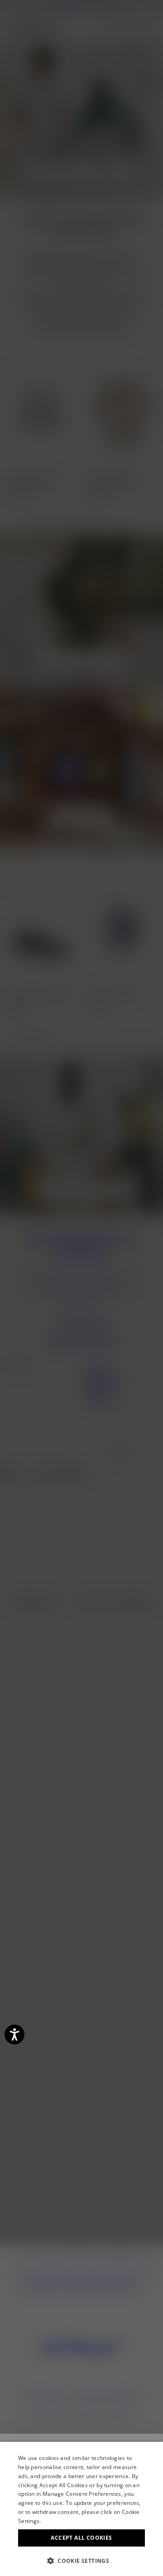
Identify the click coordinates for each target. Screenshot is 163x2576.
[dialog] (81, 2509)
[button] (81, 2561)
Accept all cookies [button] (81, 2538)
